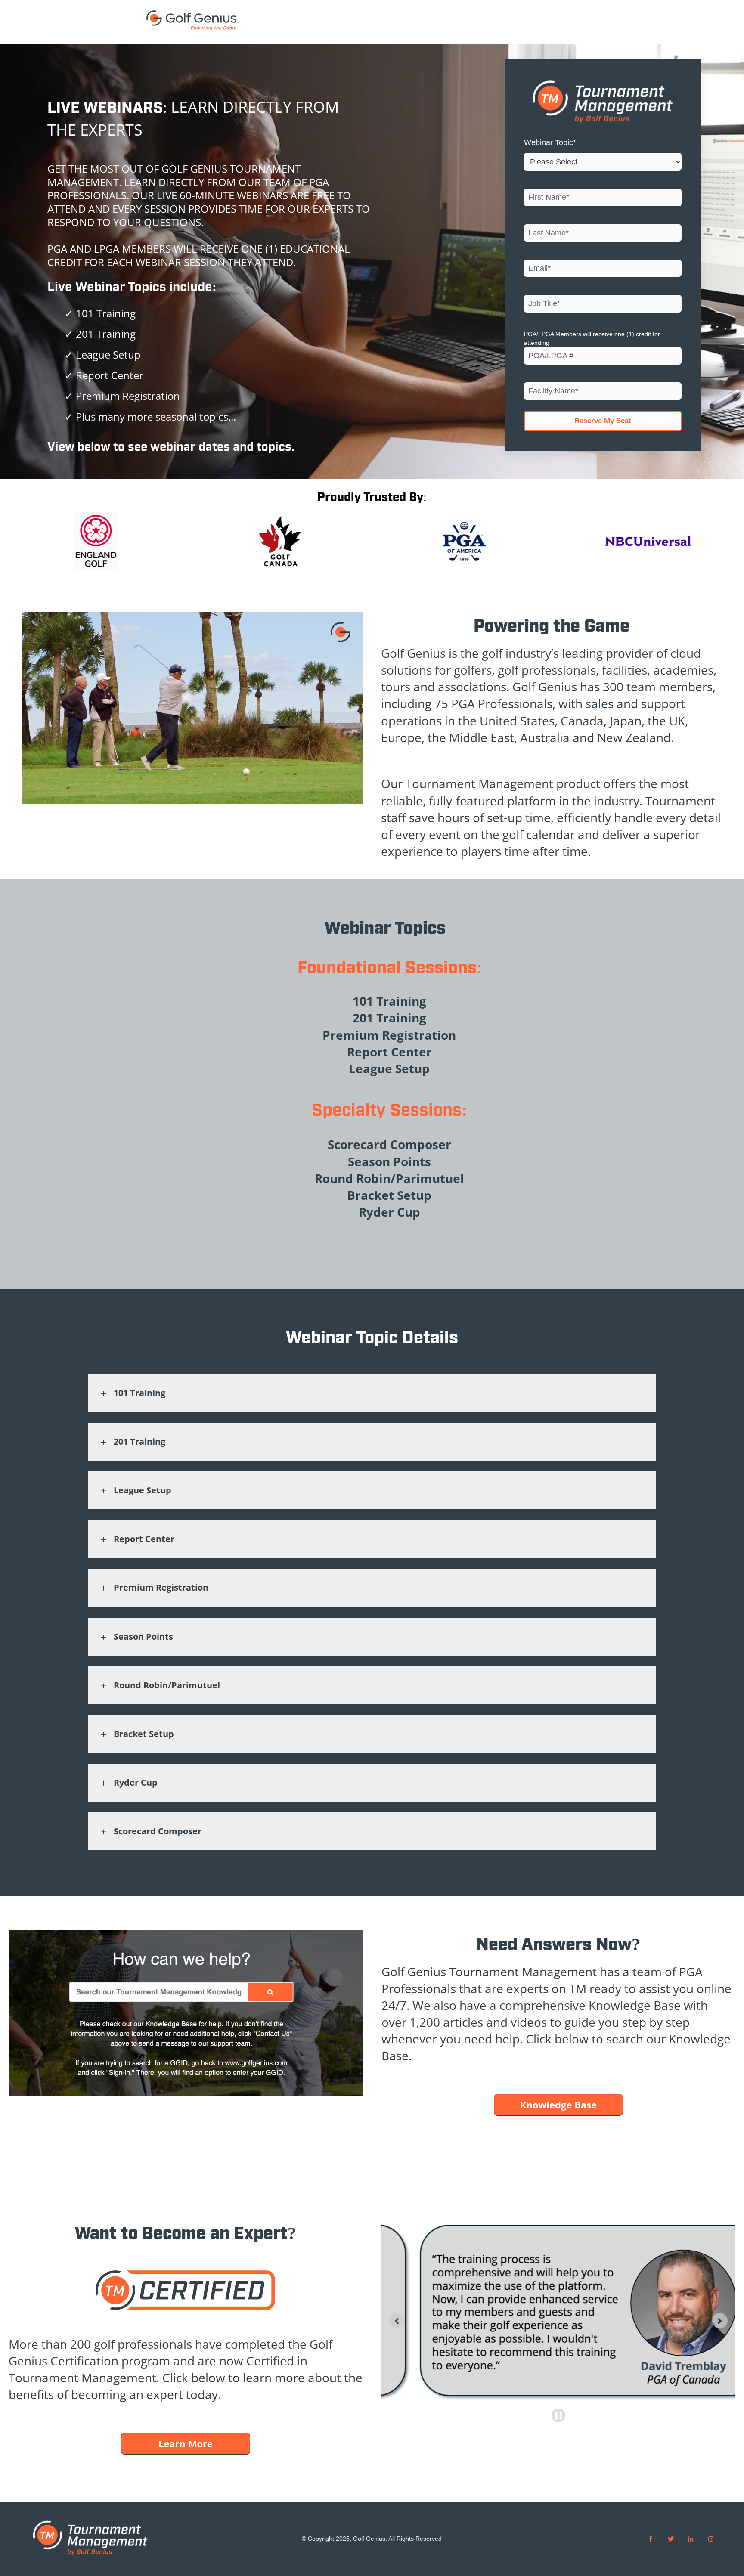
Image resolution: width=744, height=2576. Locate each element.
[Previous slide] (397, 2321)
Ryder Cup (136, 1782)
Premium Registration (161, 1587)
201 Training (139, 1441)
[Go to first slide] (720, 2321)
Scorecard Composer (158, 1831)
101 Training (139, 1393)
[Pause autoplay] (558, 2415)
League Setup (143, 1490)
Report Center (144, 1539)
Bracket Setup (144, 1734)
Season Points (143, 1636)
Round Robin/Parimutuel (167, 1685)
